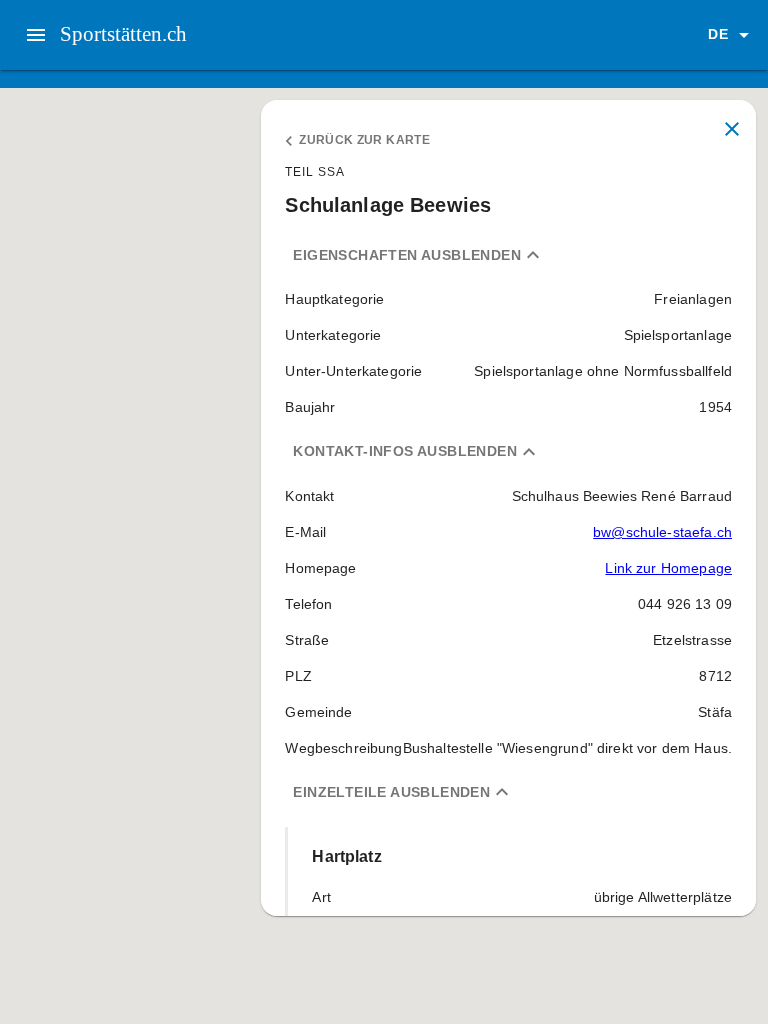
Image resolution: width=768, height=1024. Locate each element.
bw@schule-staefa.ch (662, 532)
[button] (732, 35)
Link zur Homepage (668, 568)
